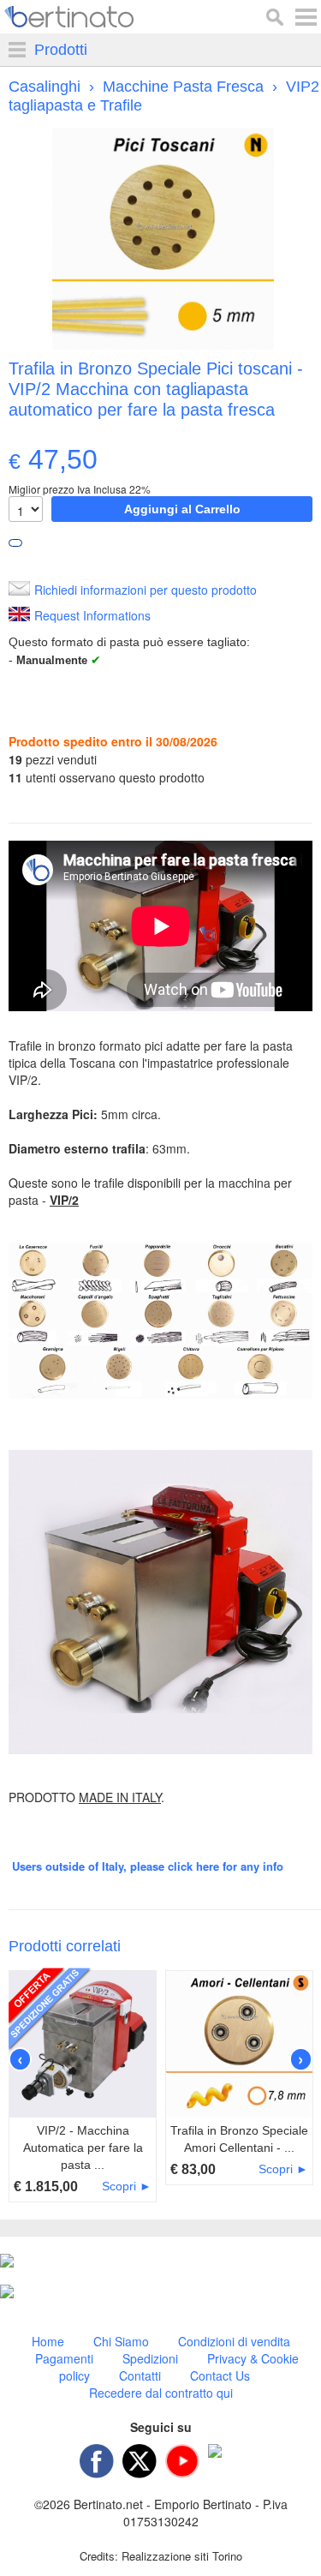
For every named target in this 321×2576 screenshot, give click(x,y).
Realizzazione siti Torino (182, 2556)
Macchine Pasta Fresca (183, 87)
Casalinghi (45, 87)
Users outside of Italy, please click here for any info (148, 1866)
